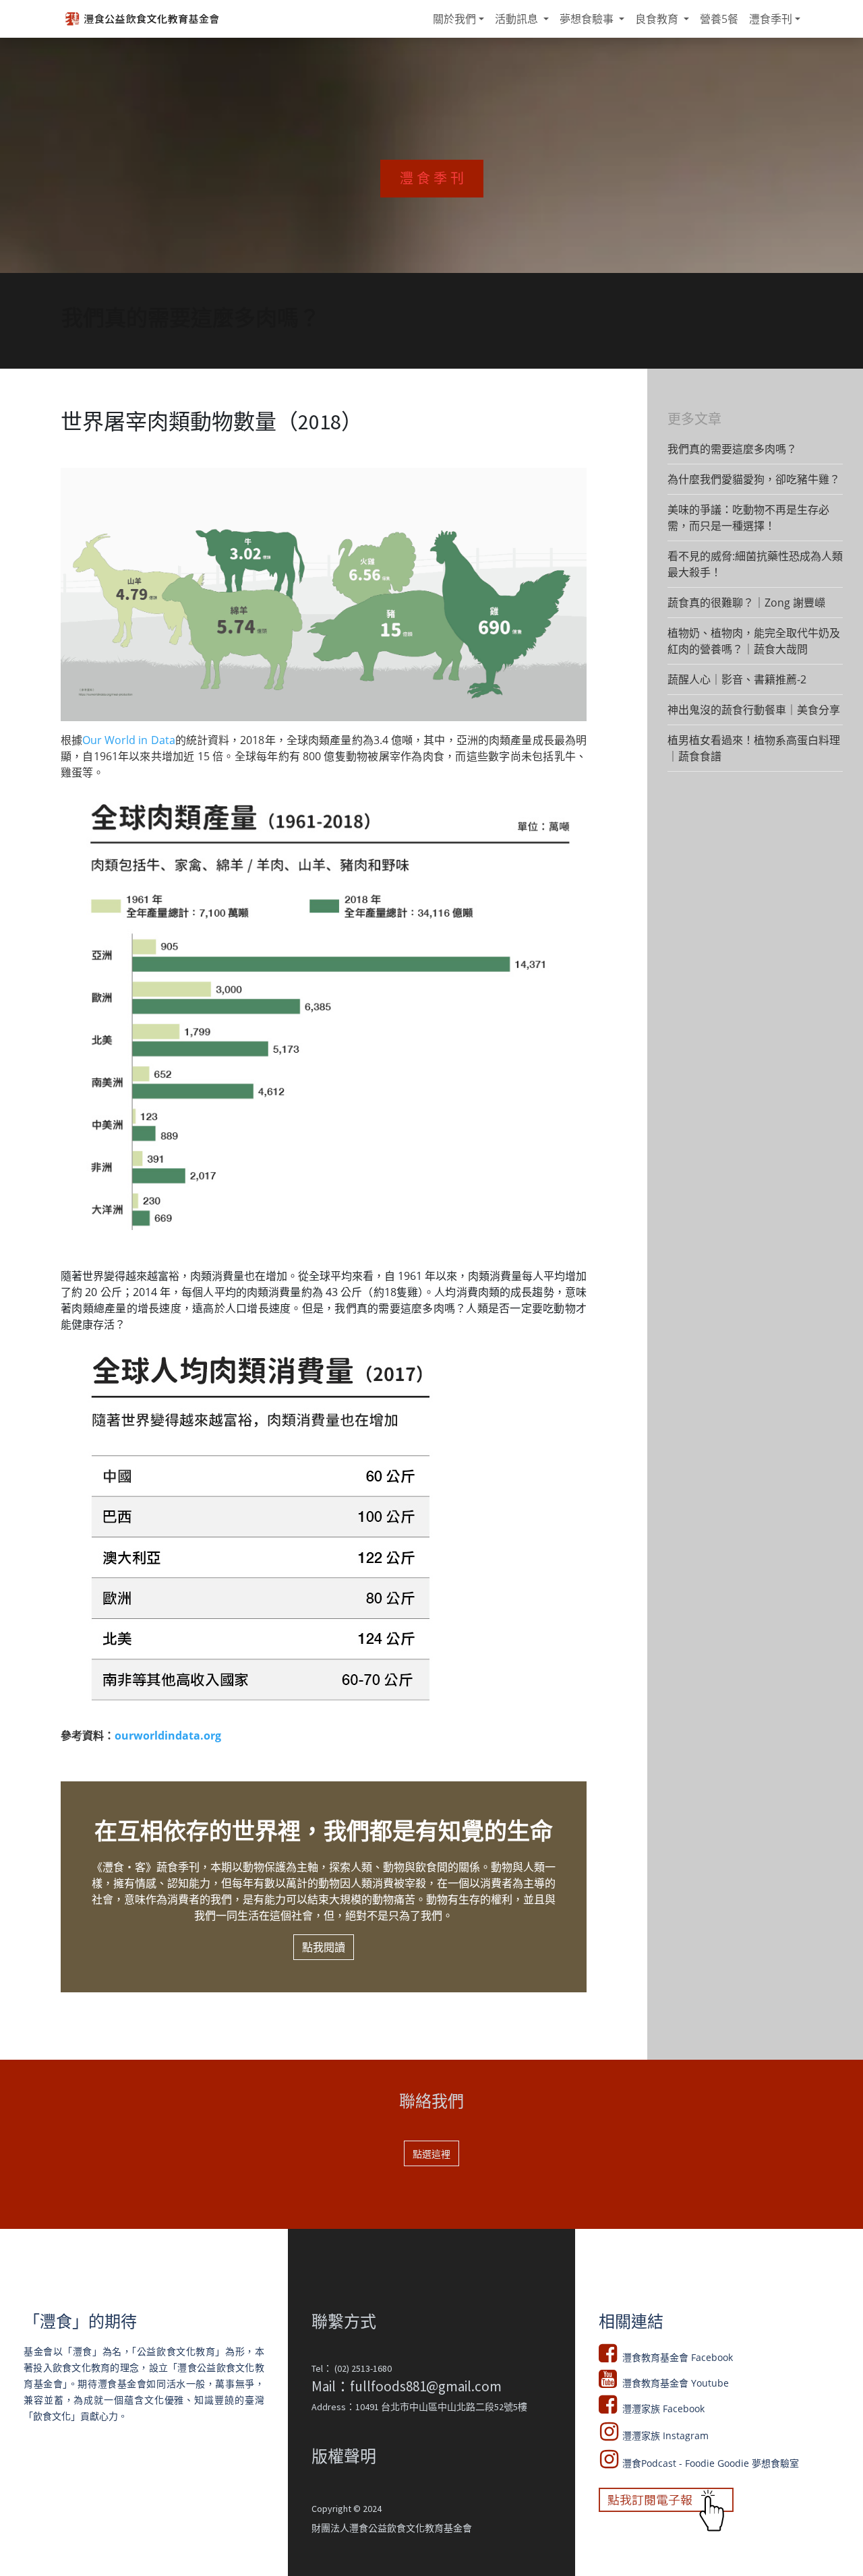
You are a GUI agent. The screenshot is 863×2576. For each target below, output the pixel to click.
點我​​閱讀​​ (324, 1947)
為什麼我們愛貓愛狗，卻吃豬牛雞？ (754, 479)
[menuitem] (458, 19)
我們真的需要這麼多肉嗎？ (732, 449)
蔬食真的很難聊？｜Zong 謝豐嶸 (746, 603)
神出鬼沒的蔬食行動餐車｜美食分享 (754, 710)
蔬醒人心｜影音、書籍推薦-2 (737, 679)
